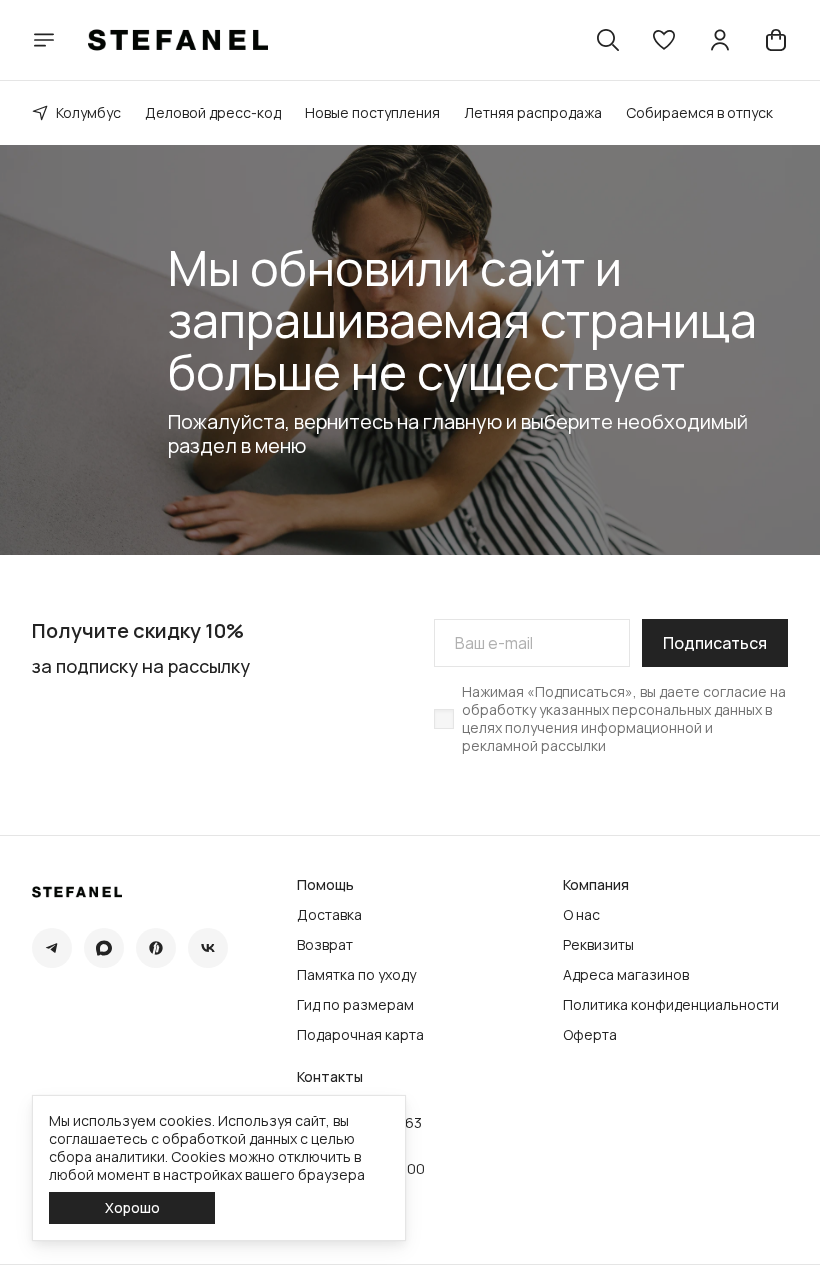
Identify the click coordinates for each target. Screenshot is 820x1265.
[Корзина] (776, 40)
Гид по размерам (355, 1005)
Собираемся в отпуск (699, 112)
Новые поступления (372, 112)
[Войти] (720, 40)
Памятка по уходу (356, 975)
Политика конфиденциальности (671, 1005)
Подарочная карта (360, 1035)
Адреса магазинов (626, 975)
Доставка (329, 915)
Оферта (590, 1035)
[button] (664, 40)
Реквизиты (598, 945)
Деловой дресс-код (213, 112)
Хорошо (132, 1207)
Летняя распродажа (533, 112)
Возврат (325, 945)
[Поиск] (608, 40)
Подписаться (715, 643)
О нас (581, 915)
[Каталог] (44, 40)
